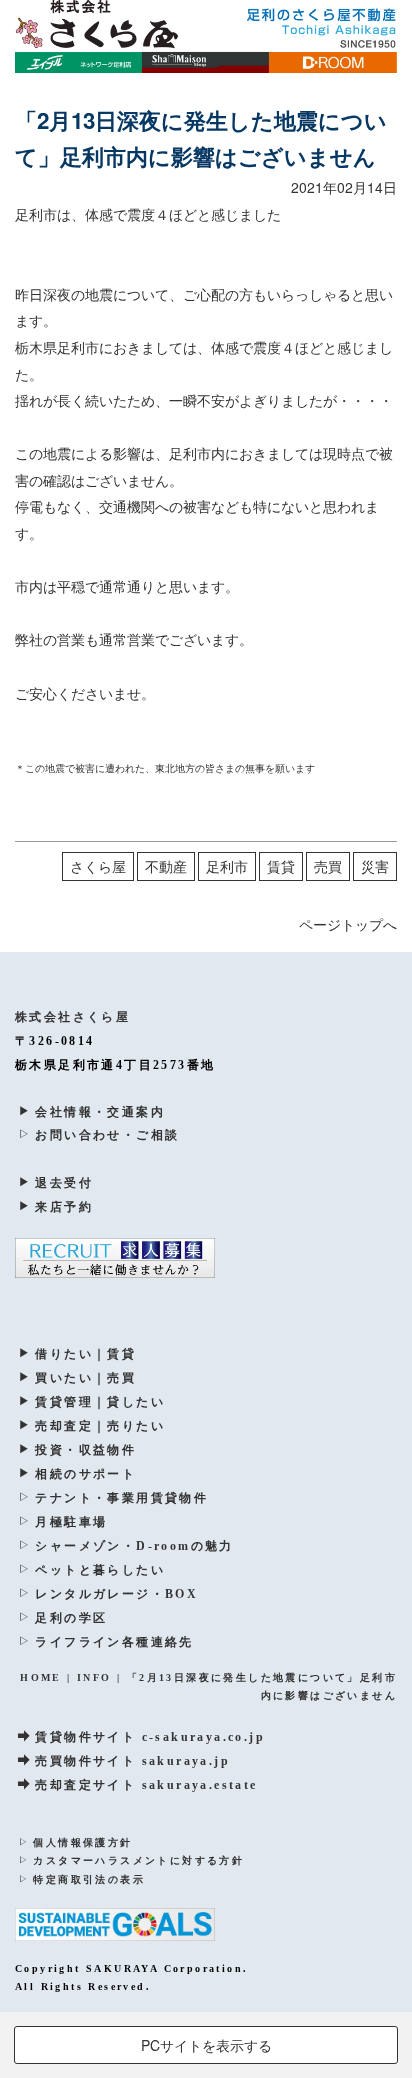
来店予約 (64, 1207)
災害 (375, 866)
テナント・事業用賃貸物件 (121, 1498)
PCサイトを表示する (206, 2045)
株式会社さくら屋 (72, 1017)
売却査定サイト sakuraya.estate (146, 1785)
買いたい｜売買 (85, 1378)
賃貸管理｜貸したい (100, 1402)
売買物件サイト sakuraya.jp (132, 1761)
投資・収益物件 (85, 1450)
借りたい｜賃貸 (85, 1354)
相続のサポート (85, 1474)
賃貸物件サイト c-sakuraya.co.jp (150, 1737)
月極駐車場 (71, 1522)
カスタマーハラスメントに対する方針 (138, 1860)
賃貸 (281, 866)
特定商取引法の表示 (89, 1879)
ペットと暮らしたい (100, 1570)
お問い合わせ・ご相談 (107, 1135)
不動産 (166, 866)
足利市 (227, 866)
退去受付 (64, 1183)
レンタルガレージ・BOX (116, 1594)
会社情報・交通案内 (100, 1112)
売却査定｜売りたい (100, 1426)
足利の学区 (71, 1618)
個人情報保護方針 (82, 1842)
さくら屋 (98, 866)
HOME (41, 1677)
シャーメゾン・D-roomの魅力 (134, 1546)
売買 (328, 866)
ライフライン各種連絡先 (114, 1642)
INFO (94, 1677)
